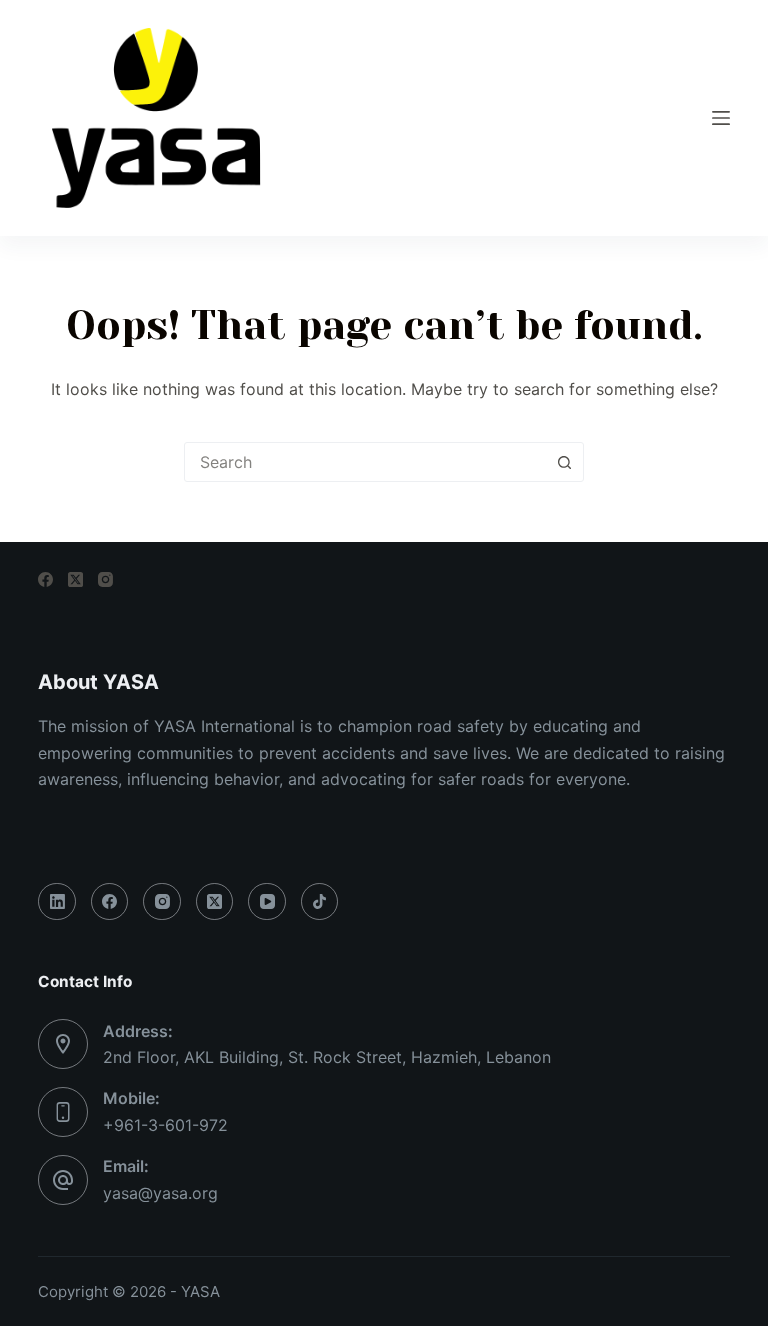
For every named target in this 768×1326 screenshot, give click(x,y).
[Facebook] (45, 579)
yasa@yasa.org (160, 1193)
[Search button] (564, 462)
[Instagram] (105, 579)
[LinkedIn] (57, 902)
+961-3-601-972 (165, 1125)
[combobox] (365, 462)
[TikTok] (320, 902)
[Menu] (721, 118)
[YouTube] (267, 902)
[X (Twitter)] (75, 579)
